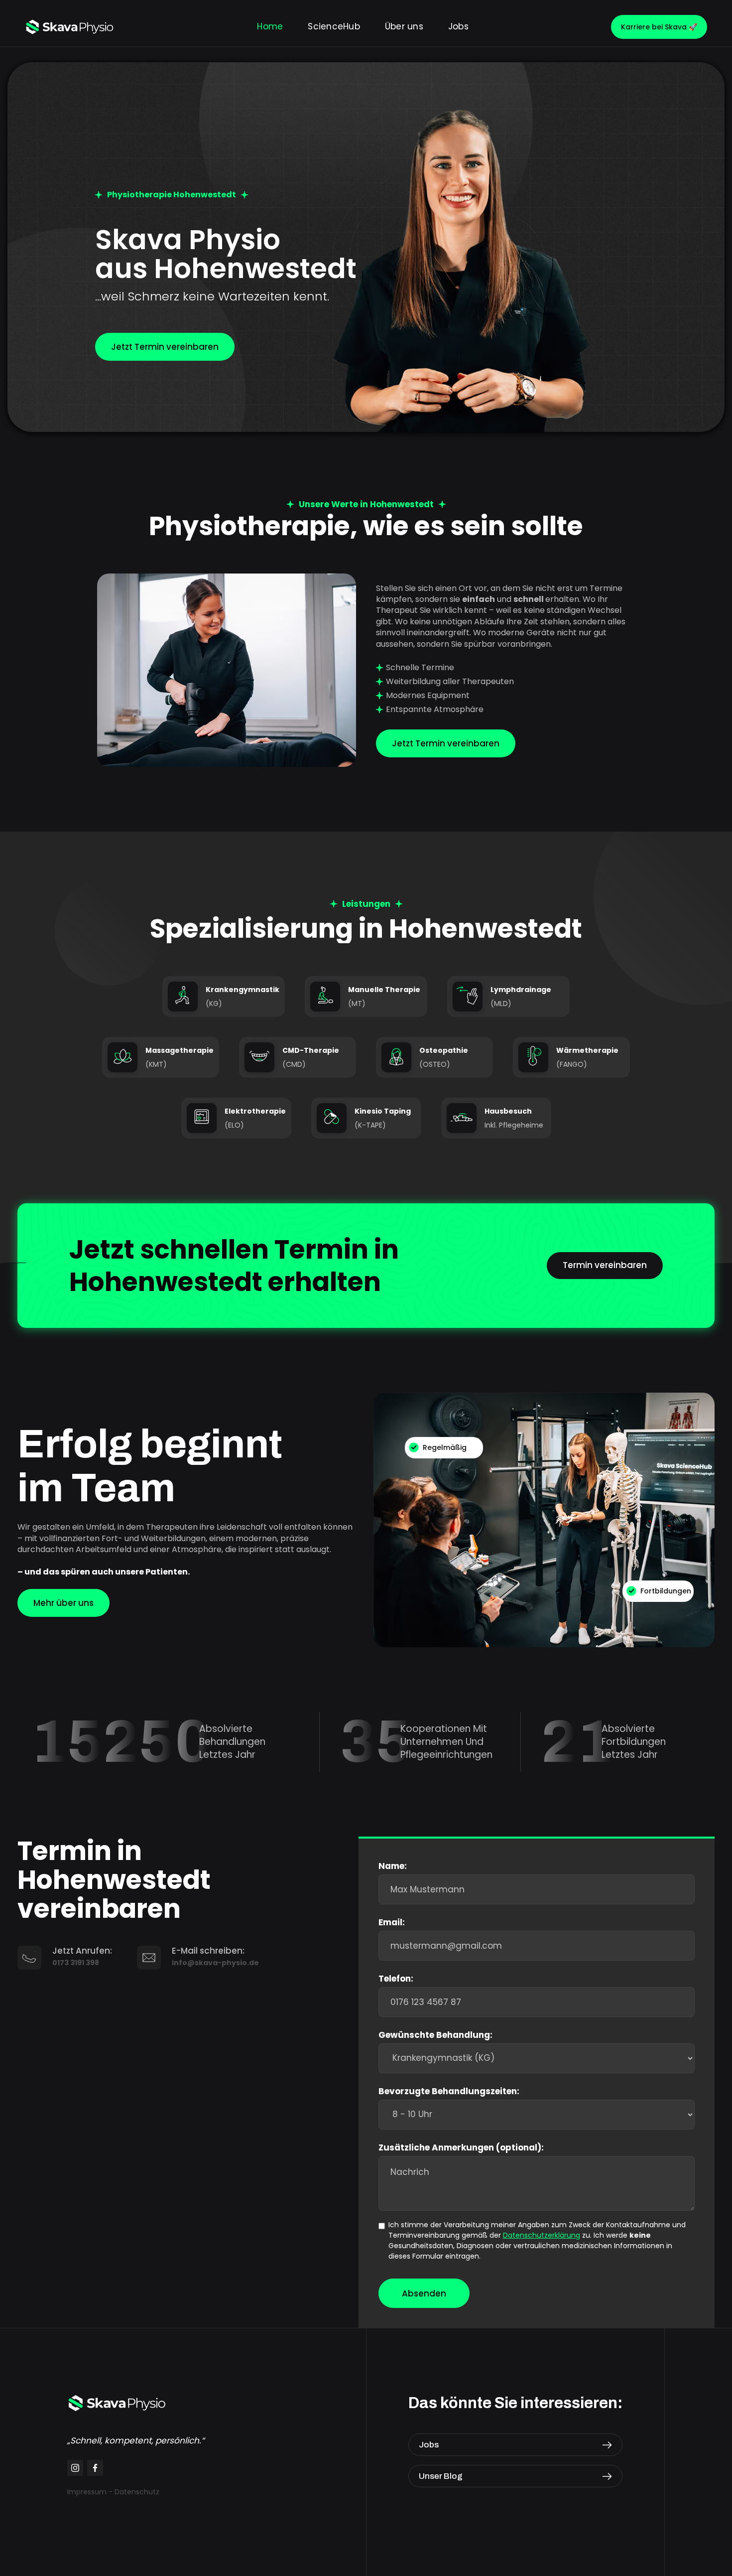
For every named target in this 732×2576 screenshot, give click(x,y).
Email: (392, 1922)
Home (270, 27)
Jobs (458, 27)
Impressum (87, 2492)
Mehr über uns (63, 1603)
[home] (70, 27)
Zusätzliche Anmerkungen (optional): (461, 2147)
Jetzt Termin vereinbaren (165, 347)
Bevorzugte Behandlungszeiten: (449, 2091)
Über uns (404, 27)
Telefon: (396, 1979)
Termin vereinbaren (605, 1265)
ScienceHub (334, 27)
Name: (393, 1866)
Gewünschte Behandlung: (435, 2035)
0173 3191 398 (76, 1963)
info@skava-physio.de (215, 1963)
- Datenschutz (134, 2492)
